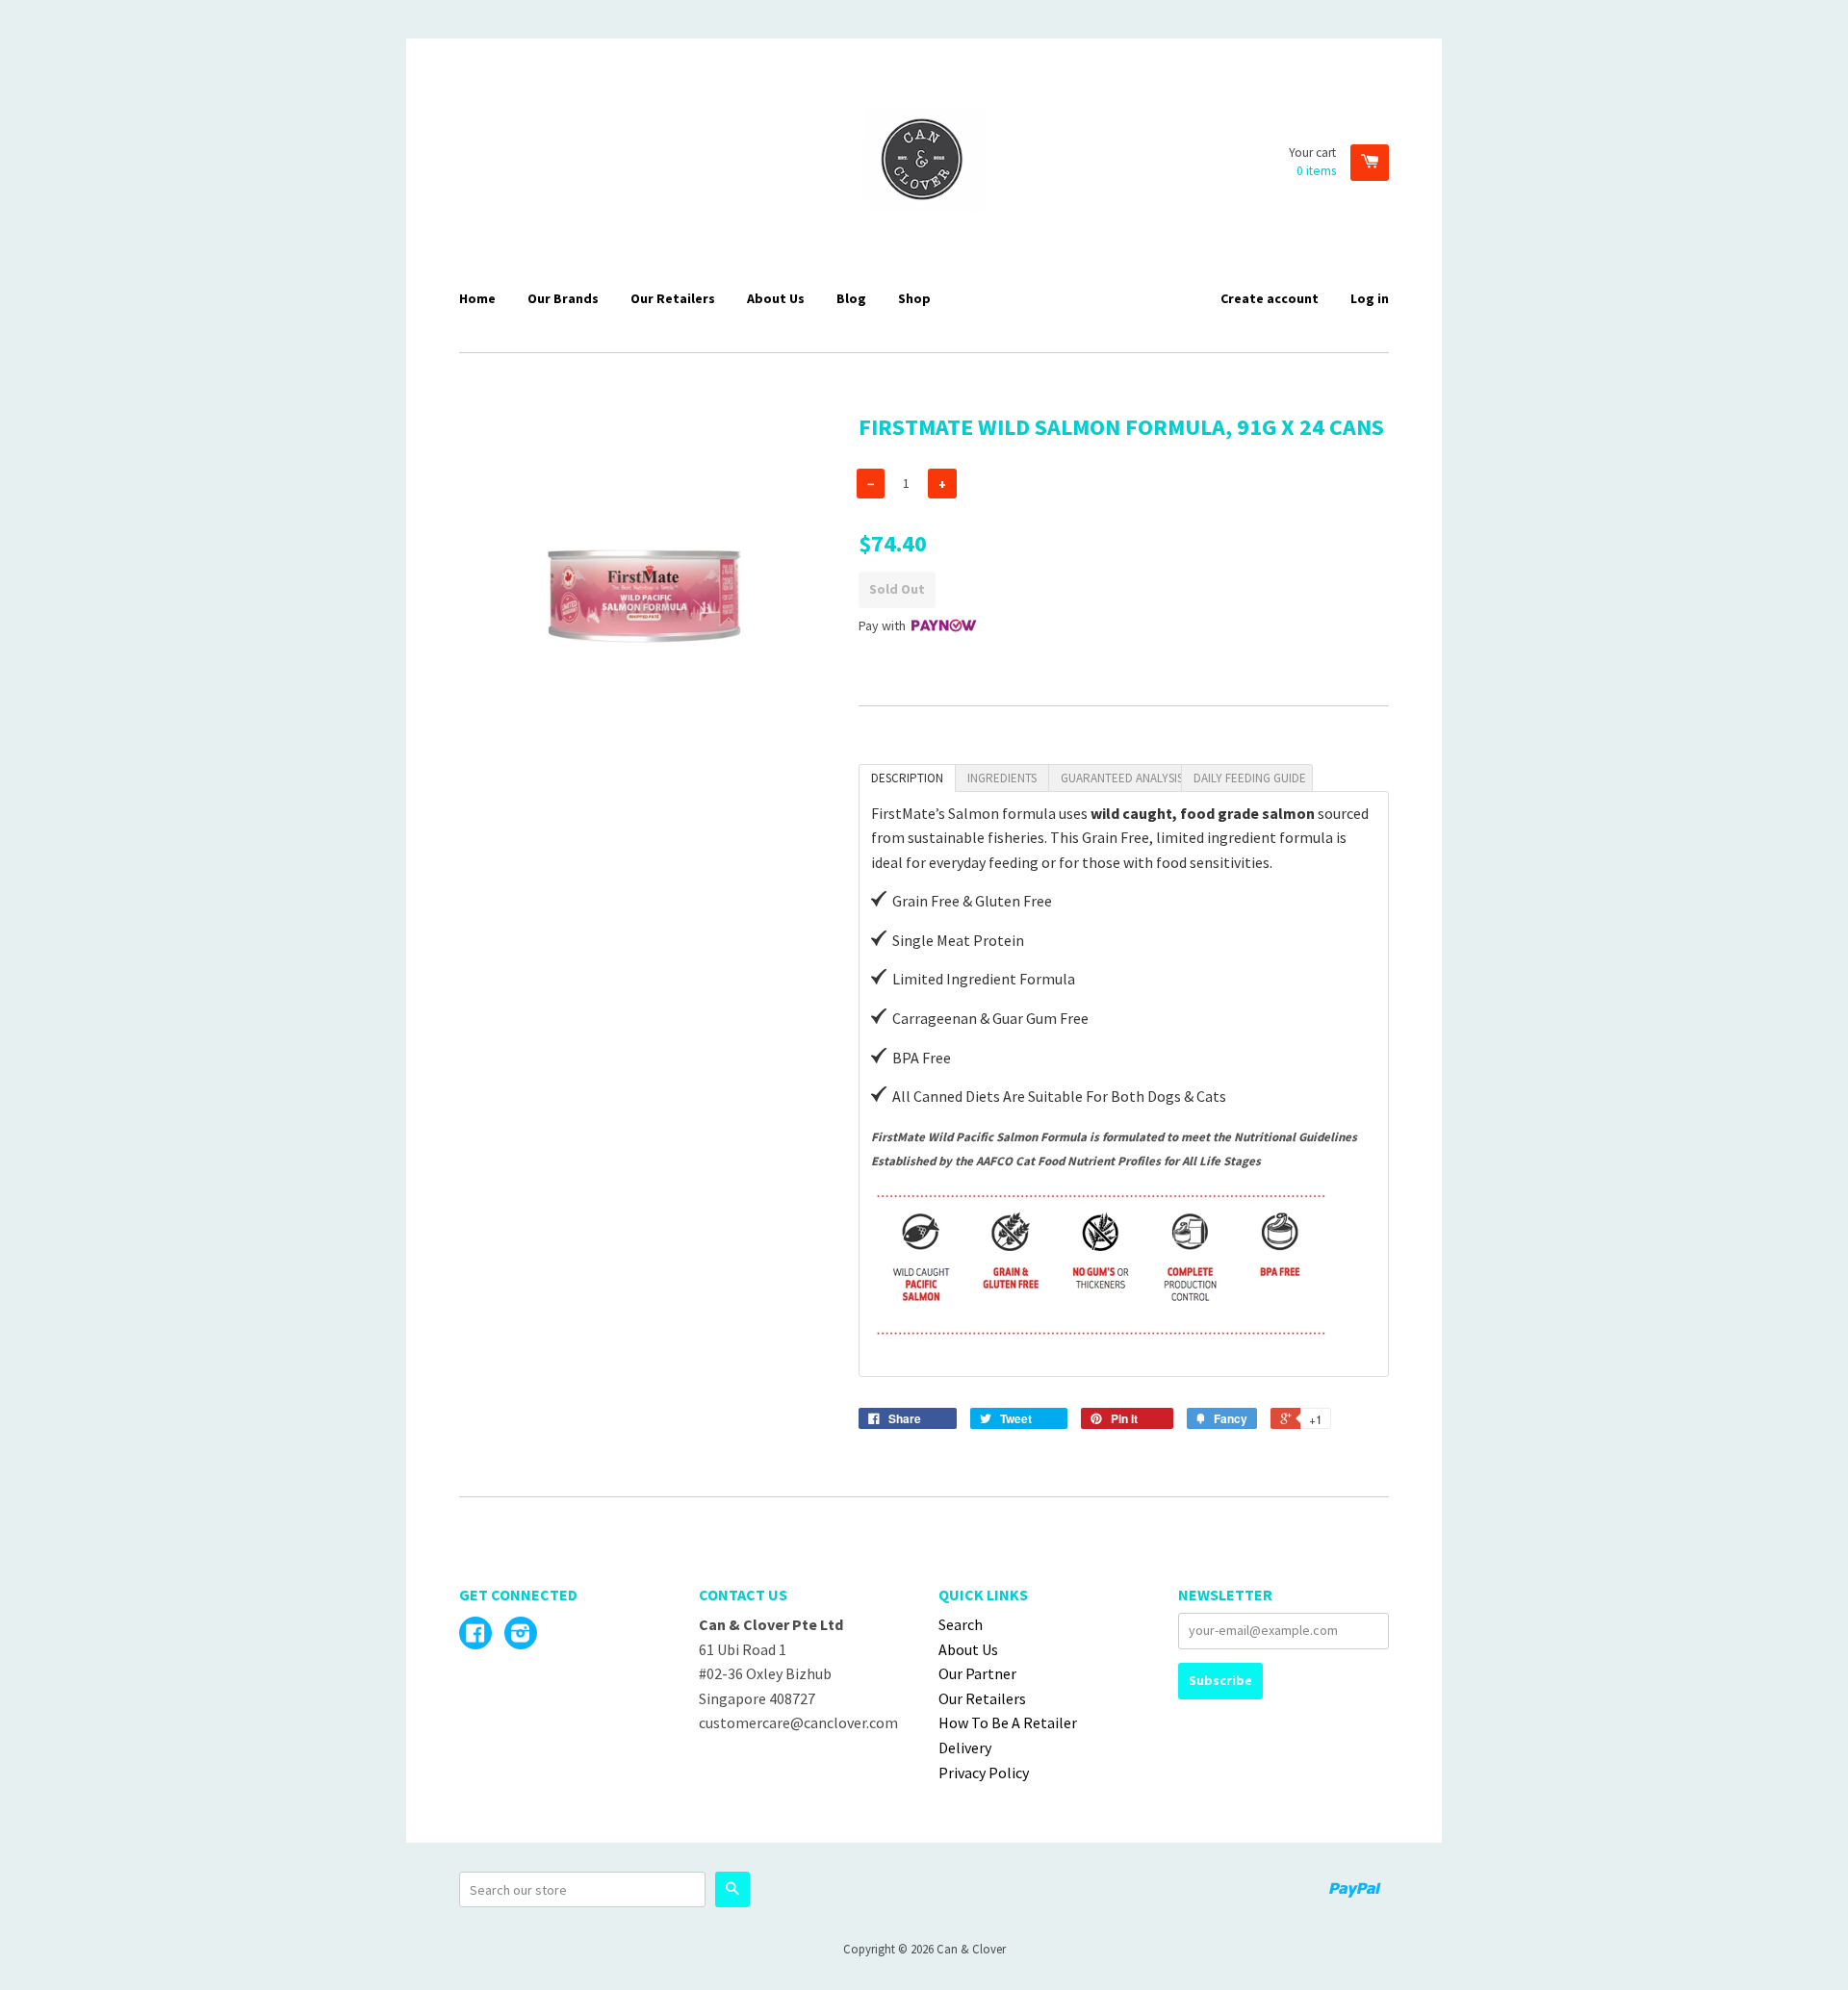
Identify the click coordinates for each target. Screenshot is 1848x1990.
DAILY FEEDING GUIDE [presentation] (1250, 778)
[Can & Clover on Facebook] (475, 1635)
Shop (914, 298)
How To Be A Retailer (1008, 1722)
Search (961, 1624)
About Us (776, 298)
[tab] (907, 778)
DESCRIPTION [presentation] (907, 778)
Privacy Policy (984, 1773)
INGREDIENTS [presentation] (1002, 778)
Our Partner (977, 1673)
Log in (1370, 298)
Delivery (965, 1748)
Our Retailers (673, 298)
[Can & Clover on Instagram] (521, 1635)
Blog (851, 298)
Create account (1270, 298)
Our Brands (563, 298)
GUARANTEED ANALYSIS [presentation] (1121, 778)
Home (477, 298)
